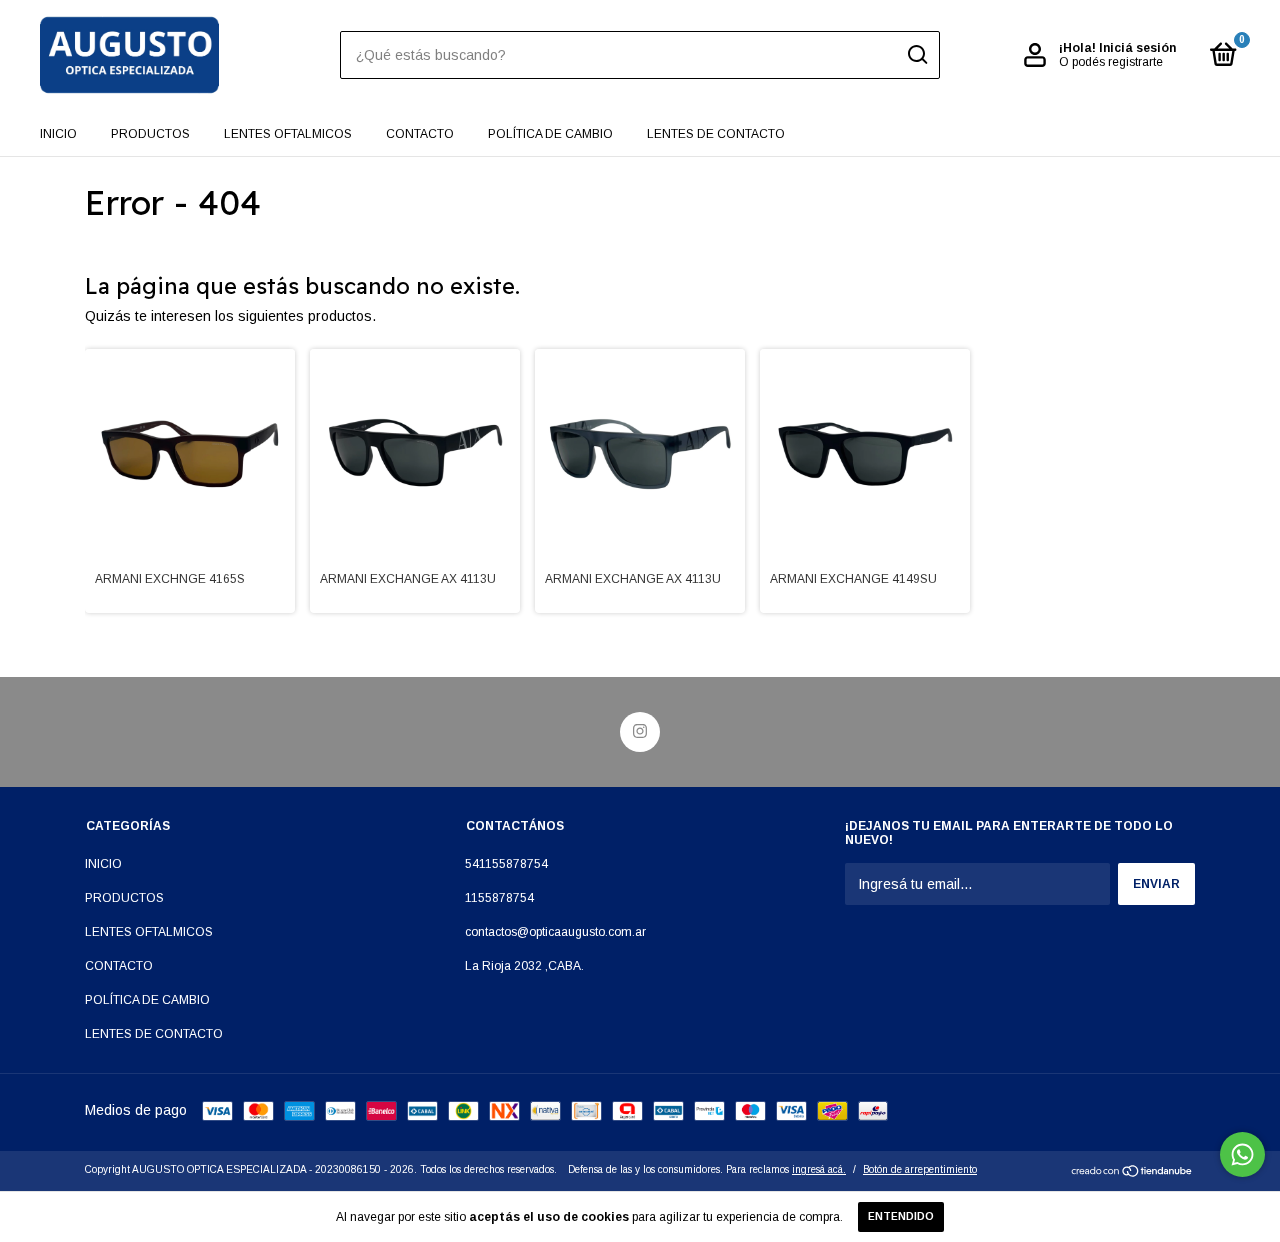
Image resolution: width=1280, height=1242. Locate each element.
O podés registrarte (1111, 62)
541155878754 (506, 864)
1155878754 (499, 898)
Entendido (901, 1216)
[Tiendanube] (1132, 1173)
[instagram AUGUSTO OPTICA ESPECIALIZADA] (640, 732)
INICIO (58, 134)
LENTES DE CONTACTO (716, 134)
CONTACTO (420, 134)
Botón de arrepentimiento (920, 1169)
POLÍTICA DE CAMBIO (550, 134)
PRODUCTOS (150, 134)
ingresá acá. (819, 1169)
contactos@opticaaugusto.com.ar (555, 932)
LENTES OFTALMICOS (288, 134)
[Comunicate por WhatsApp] (1242, 1154)
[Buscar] (916, 55)
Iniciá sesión (1137, 48)
